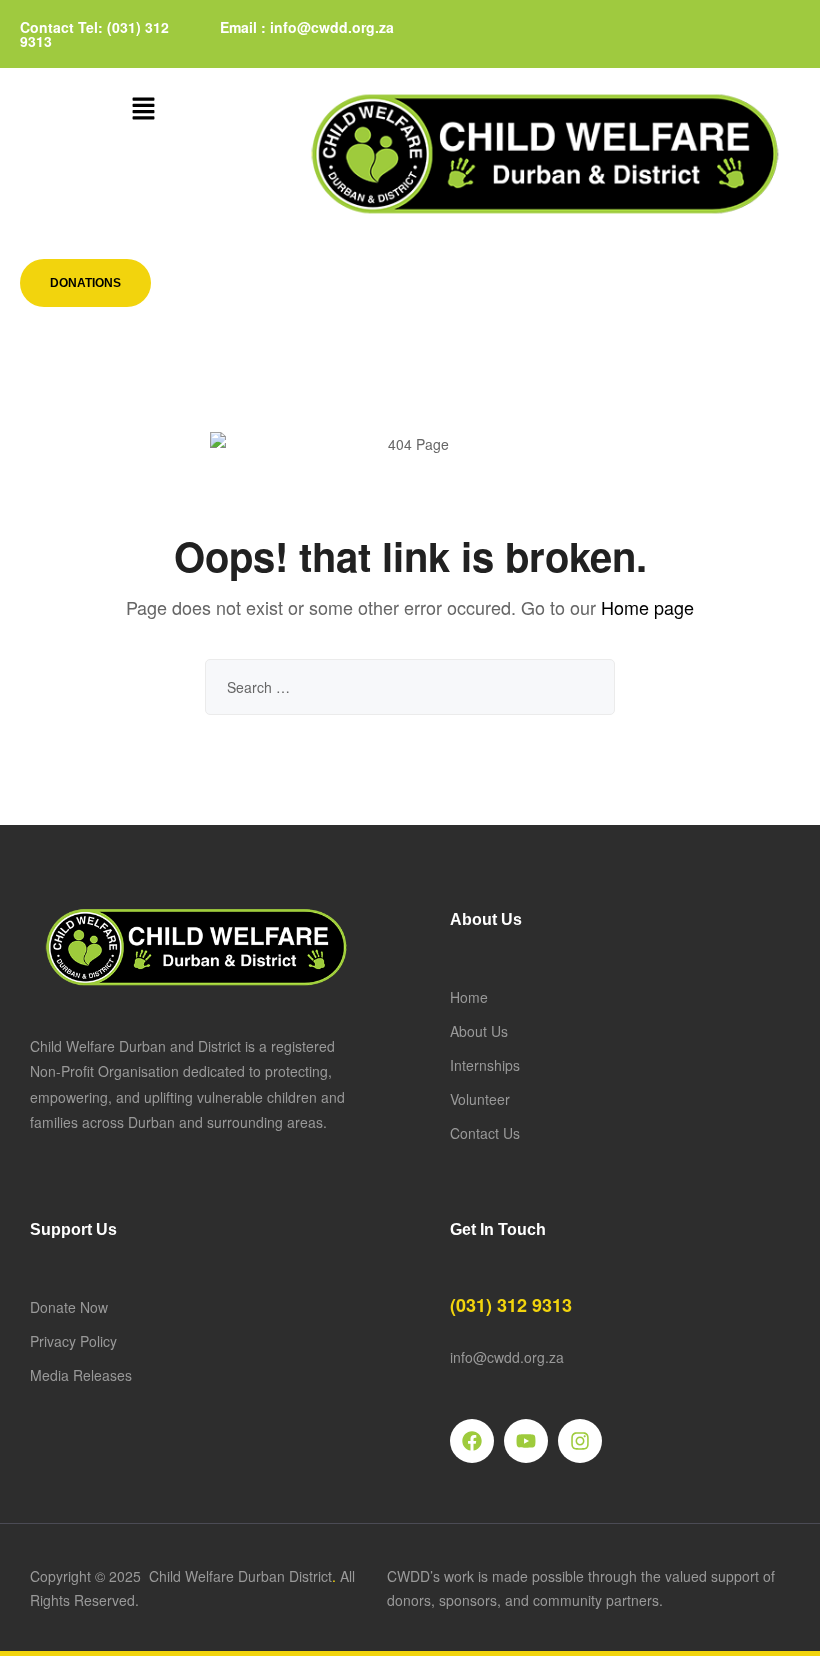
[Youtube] (526, 1441)
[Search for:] (410, 687)
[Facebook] (472, 1441)
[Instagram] (580, 1441)
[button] (143, 109)
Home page (647, 607)
